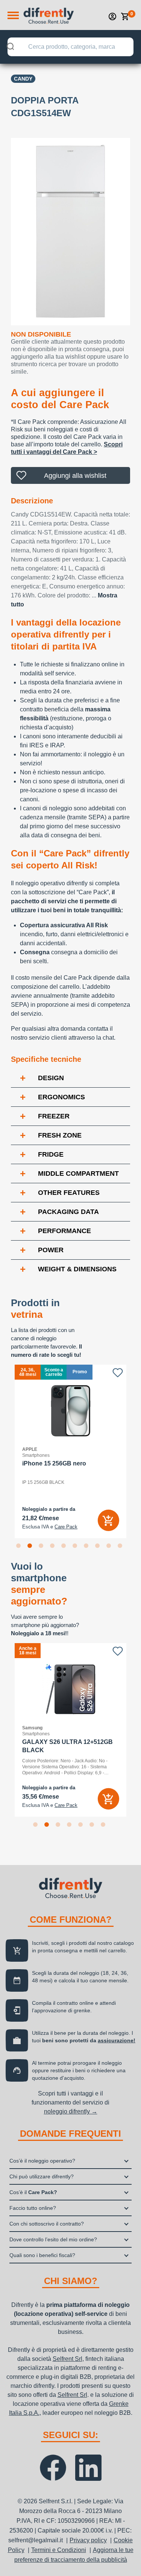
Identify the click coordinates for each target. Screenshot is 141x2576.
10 (121, 1547)
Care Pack (66, 1527)
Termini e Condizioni (59, 2550)
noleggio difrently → (71, 2111)
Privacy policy (88, 2540)
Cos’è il (33, 2192)
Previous (5, 1452)
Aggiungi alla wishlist (75, 476)
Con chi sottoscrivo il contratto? (47, 2224)
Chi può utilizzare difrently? (42, 2176)
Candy (23, 79)
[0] (125, 16)
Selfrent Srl (67, 2359)
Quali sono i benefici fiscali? (42, 2255)
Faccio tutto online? (33, 2208)
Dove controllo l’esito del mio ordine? (53, 2239)
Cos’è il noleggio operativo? (42, 2161)
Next (136, 1452)
